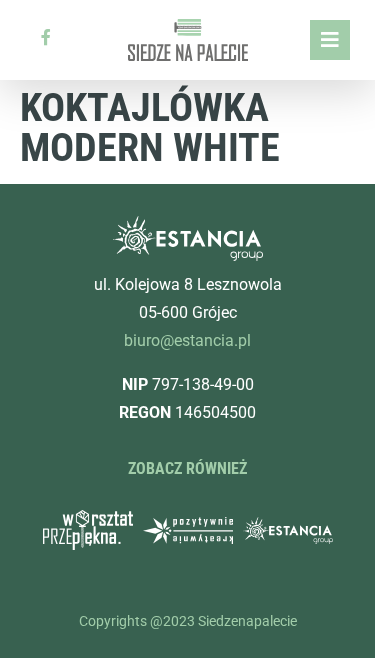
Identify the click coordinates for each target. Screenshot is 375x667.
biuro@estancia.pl (187, 340)
